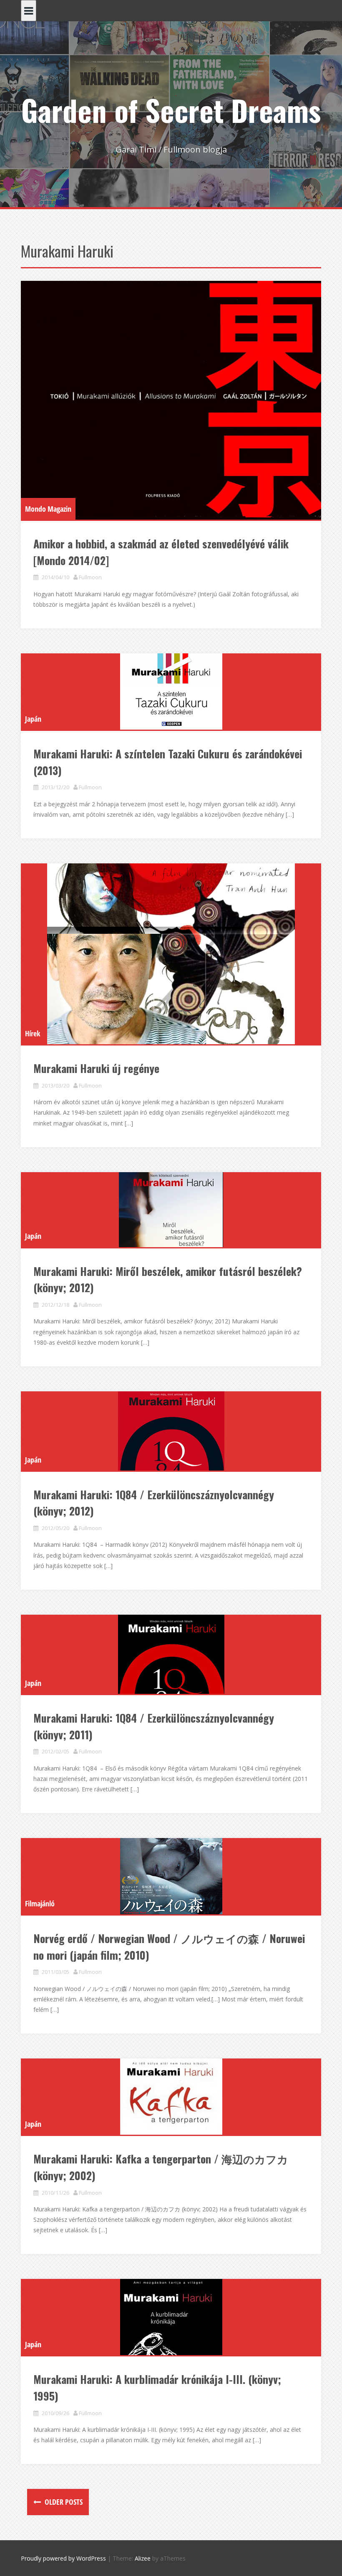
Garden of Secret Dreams (171, 110)
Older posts (63, 2502)
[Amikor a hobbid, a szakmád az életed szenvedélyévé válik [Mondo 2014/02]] (171, 400)
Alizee (143, 2558)
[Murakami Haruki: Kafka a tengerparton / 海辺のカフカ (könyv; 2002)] (171, 2097)
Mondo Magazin (48, 509)
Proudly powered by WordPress (63, 2558)
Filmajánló (40, 1903)
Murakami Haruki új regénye (96, 1068)
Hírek (33, 1033)
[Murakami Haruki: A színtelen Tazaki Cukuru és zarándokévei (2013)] (171, 692)
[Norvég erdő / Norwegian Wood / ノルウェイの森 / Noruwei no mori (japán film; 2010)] (171, 1876)
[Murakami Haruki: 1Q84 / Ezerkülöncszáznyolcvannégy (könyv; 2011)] (171, 1654)
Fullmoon (90, 577)
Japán (33, 719)
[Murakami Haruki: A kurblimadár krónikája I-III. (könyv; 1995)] (171, 2317)
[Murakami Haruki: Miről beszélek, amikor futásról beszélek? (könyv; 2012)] (171, 1210)
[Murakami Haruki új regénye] (171, 954)
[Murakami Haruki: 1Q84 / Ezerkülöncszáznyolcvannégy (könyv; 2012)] (171, 1431)
